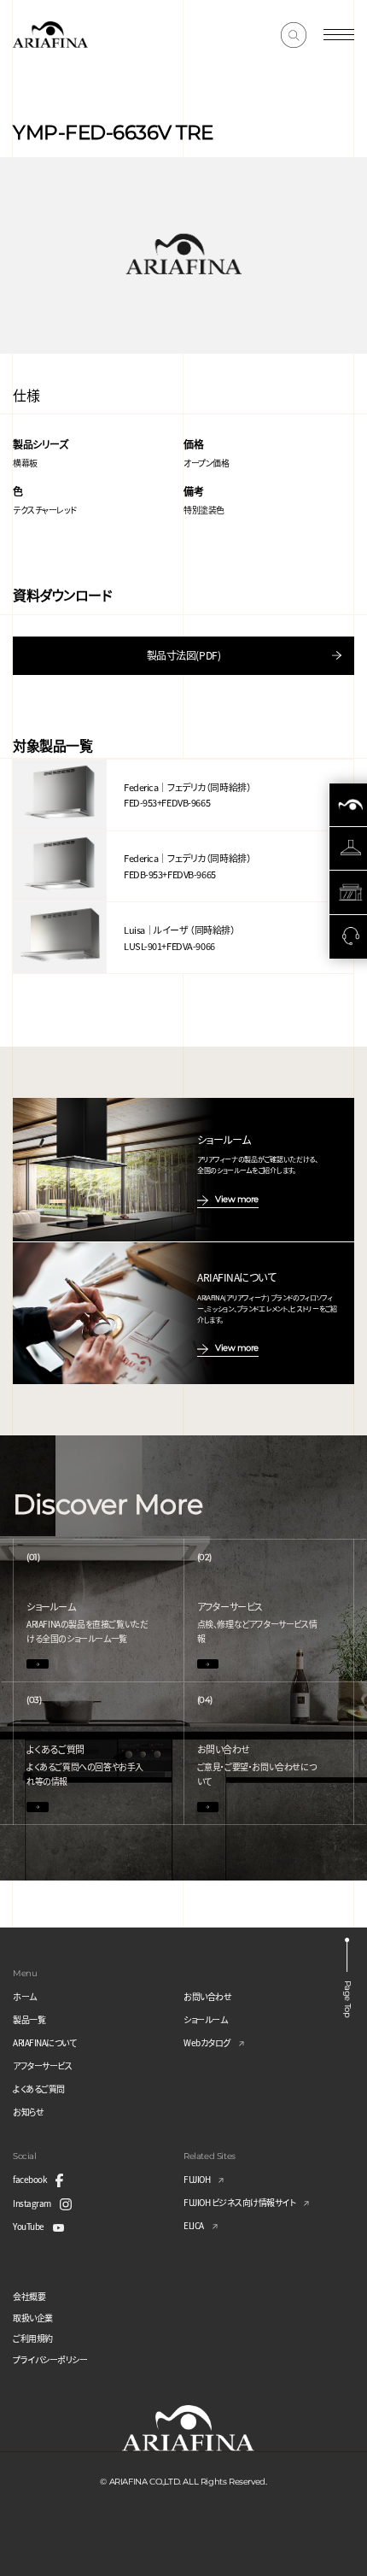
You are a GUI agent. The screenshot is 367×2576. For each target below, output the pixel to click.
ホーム (25, 1996)
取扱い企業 (33, 2318)
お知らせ (28, 2112)
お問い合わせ (207, 1996)
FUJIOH (197, 2179)
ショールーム (205, 2019)
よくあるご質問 (39, 2089)
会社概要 (29, 2296)
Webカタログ (207, 2042)
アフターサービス (42, 2065)
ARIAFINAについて (44, 2042)
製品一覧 (29, 2019)
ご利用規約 (33, 2338)
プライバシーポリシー (50, 2359)
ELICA (194, 2225)
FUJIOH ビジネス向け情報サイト (239, 2202)
